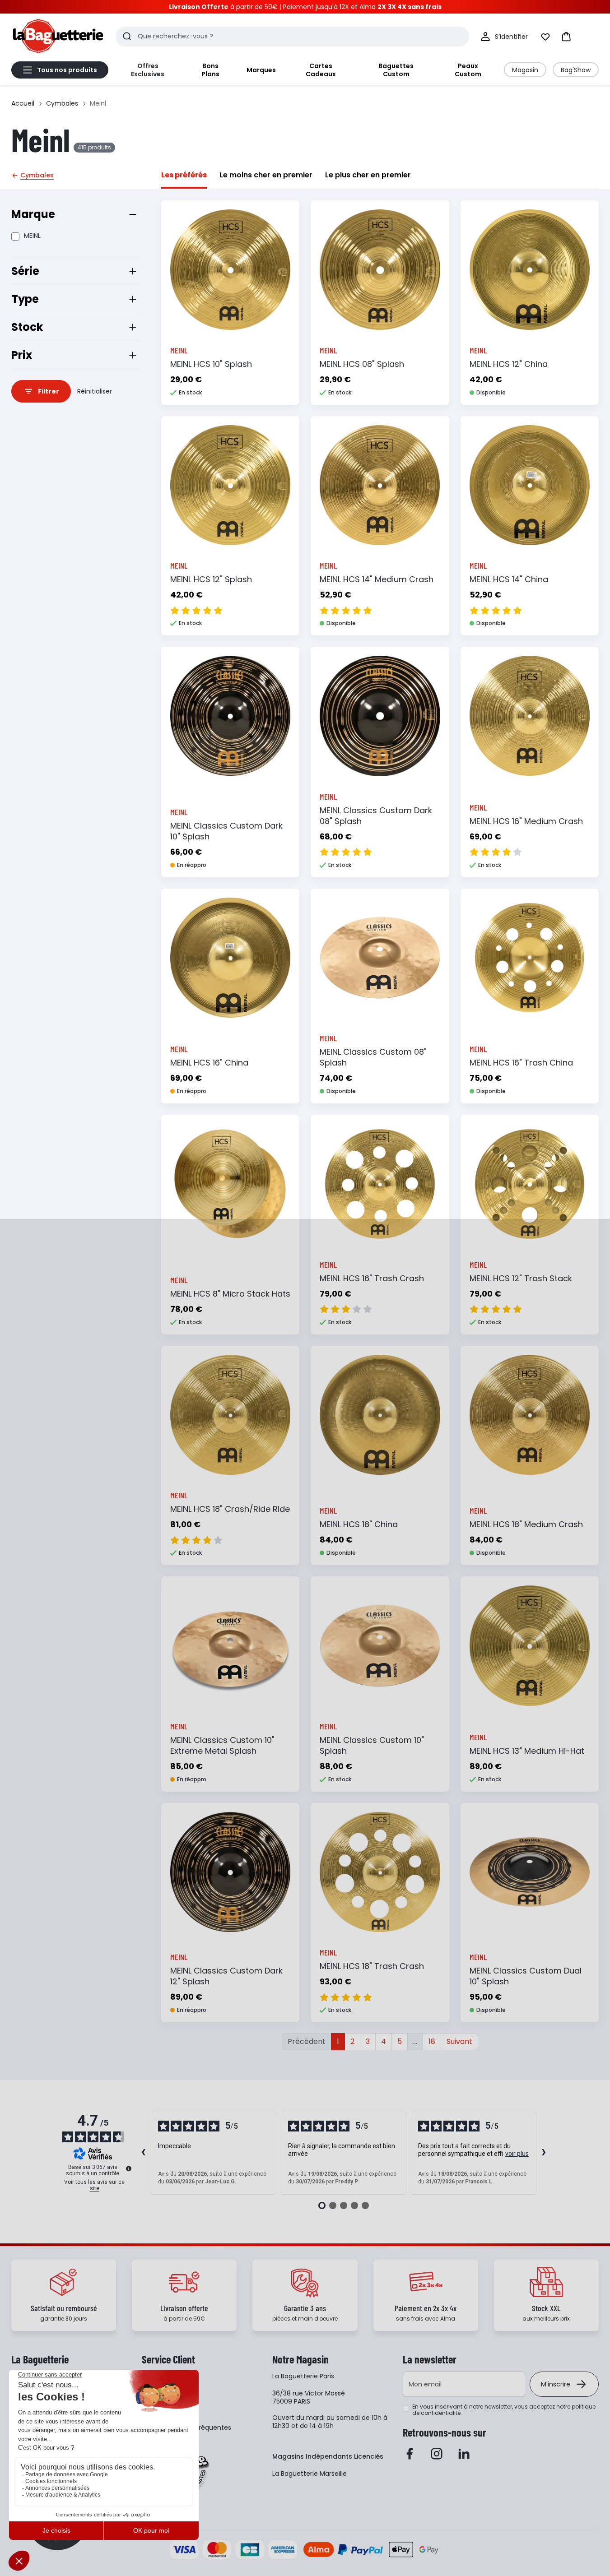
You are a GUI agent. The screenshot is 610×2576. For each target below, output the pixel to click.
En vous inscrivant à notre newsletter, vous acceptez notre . (504, 2410)
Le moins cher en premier (266, 175)
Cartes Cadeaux (321, 70)
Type (25, 299)
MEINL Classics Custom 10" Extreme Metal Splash (222, 1745)
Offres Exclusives (148, 70)
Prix (22, 355)
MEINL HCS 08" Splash (362, 364)
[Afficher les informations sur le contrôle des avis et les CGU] (129, 2168)
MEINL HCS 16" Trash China (521, 1063)
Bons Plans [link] (210, 70)
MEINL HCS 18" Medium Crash (526, 1524)
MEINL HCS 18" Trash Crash (372, 1966)
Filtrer (49, 391)
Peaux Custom (468, 70)
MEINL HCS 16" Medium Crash (526, 821)
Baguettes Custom (396, 70)
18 (432, 2041)
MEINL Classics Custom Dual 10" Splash (526, 1976)
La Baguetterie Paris (303, 2376)
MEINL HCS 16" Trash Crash (372, 1278)
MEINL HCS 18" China (359, 1524)
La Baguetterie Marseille (310, 2474)
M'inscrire (556, 2384)
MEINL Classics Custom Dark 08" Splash (376, 816)
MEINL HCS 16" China (209, 1063)
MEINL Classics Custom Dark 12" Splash (226, 1976)
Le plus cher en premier (368, 175)
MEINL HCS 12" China (509, 364)
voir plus (517, 2154)
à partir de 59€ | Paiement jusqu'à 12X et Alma (305, 7)
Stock (27, 327)
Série (25, 271)
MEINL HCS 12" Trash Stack (521, 1278)
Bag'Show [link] (576, 70)
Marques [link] (261, 70)
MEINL (32, 236)
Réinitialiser (95, 391)
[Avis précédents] (144, 2153)
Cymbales (62, 103)
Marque (33, 214)
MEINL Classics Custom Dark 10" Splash (226, 831)
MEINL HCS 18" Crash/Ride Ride (230, 1509)
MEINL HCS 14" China (509, 579)
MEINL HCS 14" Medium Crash (377, 579)
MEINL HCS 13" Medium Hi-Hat (527, 1751)
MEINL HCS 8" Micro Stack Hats (230, 1294)
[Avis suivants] (544, 2153)
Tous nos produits (67, 70)
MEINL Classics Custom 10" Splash (372, 1745)
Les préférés (184, 175)
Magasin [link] (525, 70)
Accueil (23, 103)
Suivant (459, 2041)
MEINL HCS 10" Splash (211, 364)
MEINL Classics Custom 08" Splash (373, 1057)
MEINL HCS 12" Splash (211, 579)
